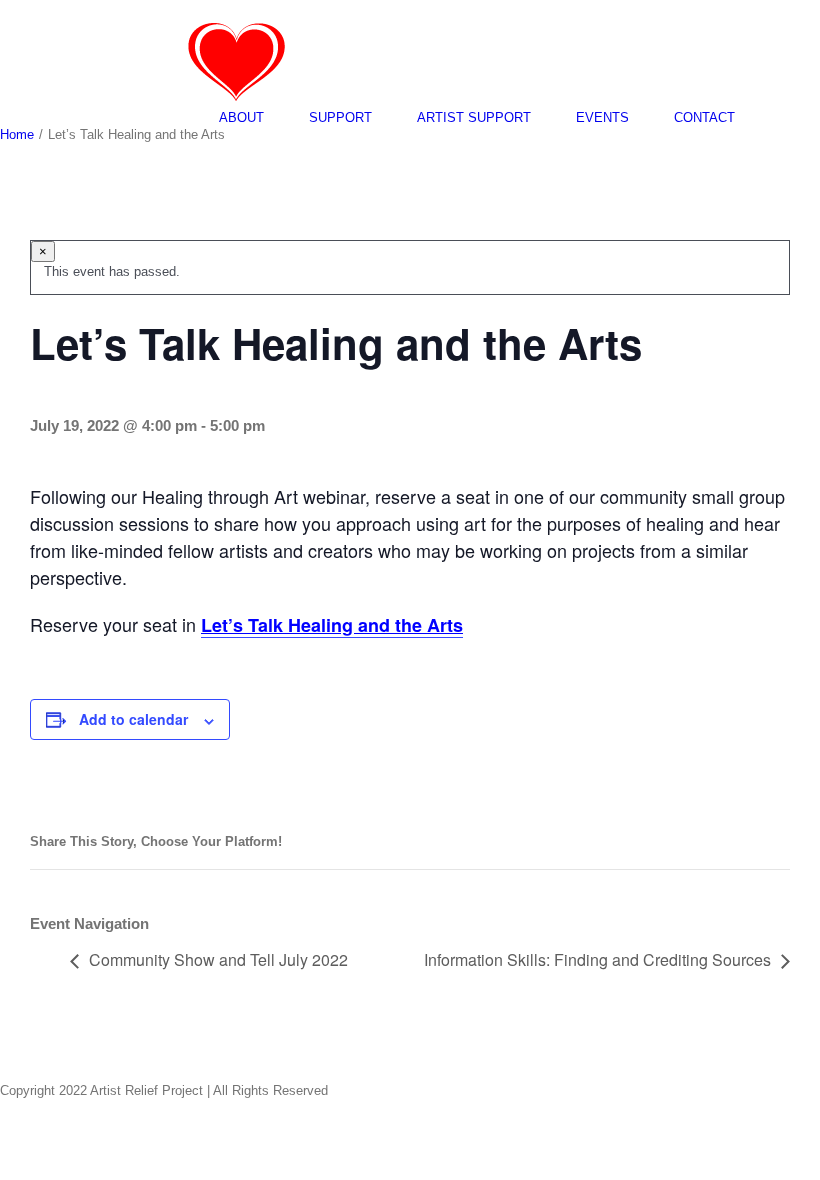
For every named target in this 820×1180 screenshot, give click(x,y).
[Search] (785, 117)
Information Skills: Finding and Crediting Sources (597, 959)
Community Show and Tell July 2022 (218, 959)
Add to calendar (133, 719)
